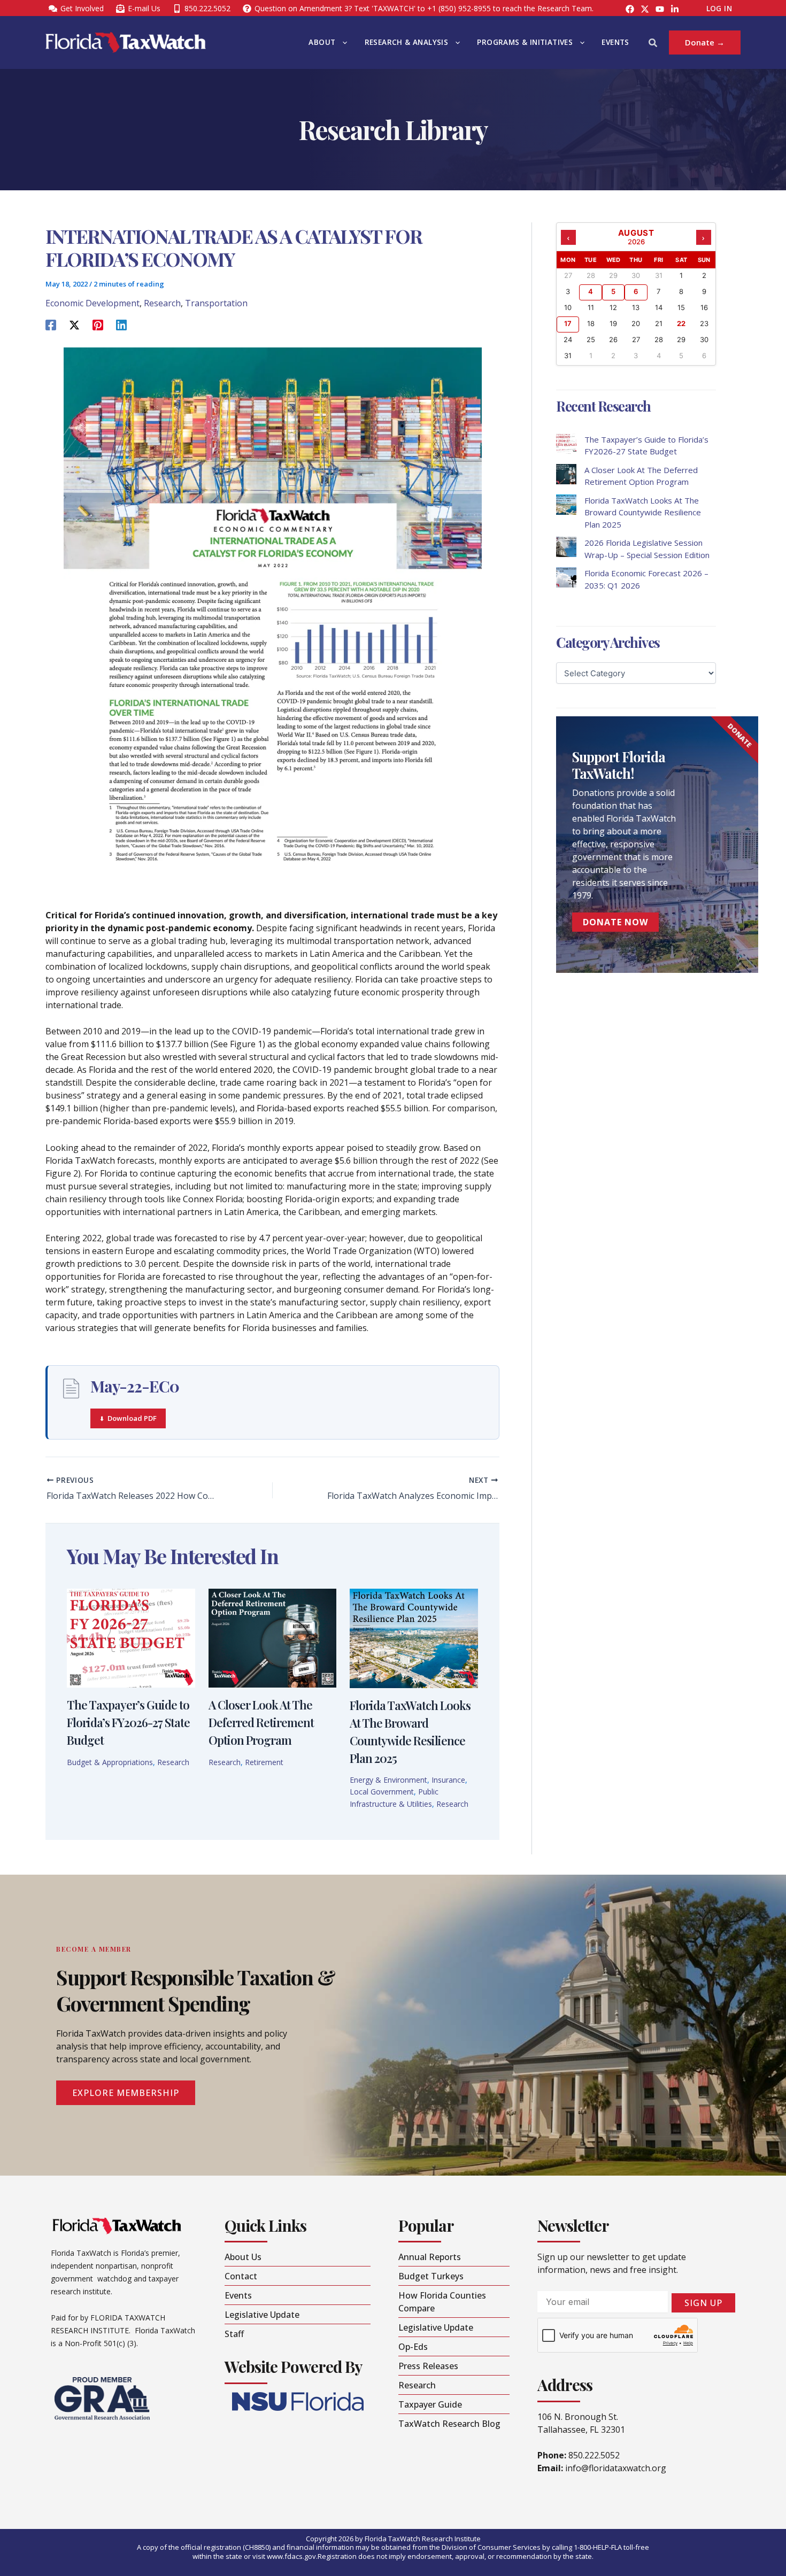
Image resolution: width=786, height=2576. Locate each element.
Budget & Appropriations (110, 1762)
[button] (342, 42)
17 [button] (568, 323)
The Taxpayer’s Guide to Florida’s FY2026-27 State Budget (128, 1722)
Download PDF (132, 1418)
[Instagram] (645, 9)
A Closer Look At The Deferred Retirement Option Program (261, 1722)
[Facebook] (630, 9)
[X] (74, 324)
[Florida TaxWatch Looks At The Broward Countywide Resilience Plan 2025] (566, 505)
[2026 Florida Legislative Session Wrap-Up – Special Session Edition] (566, 547)
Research (162, 303)
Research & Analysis (407, 42)
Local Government (382, 1792)
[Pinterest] (98, 324)
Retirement (264, 1762)
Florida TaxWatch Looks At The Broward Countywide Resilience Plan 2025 (643, 512)
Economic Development (93, 303)
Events (615, 42)
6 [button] (636, 291)
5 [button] (613, 291)
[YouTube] (660, 9)
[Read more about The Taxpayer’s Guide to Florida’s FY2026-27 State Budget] (131, 1637)
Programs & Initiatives (525, 42)
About (322, 42)
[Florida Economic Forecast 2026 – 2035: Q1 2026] (566, 577)
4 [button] (591, 291)
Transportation (216, 303)
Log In (719, 9)
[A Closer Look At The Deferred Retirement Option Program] (566, 474)
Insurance (448, 1780)
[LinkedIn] (675, 9)
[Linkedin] (121, 324)
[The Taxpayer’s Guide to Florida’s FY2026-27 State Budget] (566, 444)
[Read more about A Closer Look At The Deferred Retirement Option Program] (273, 1637)
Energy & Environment (388, 1780)
